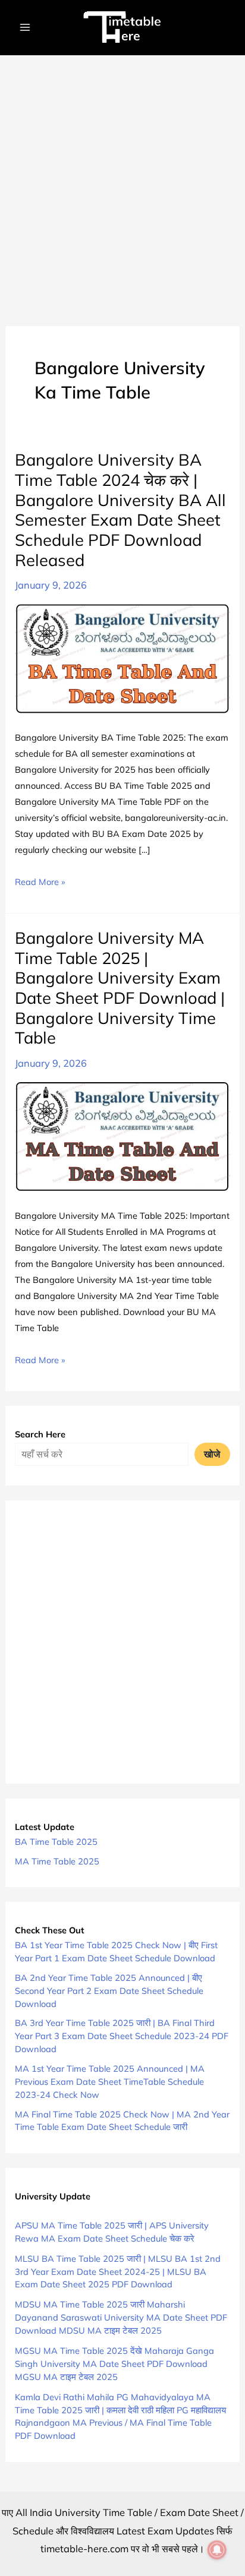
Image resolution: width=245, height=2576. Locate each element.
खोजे (212, 1454)
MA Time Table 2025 (57, 1861)
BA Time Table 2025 (56, 1842)
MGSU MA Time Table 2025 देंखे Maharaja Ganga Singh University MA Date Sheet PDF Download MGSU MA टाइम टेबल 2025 (114, 2364)
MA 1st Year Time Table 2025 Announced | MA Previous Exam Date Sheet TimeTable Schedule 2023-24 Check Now (110, 2082)
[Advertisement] (122, 184)
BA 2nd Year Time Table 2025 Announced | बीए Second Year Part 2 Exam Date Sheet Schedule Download (109, 1991)
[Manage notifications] (217, 2550)
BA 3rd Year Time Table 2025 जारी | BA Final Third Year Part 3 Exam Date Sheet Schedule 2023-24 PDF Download (122, 2036)
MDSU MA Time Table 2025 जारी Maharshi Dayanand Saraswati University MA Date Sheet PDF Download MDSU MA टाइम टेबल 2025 (121, 2317)
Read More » (40, 883)
